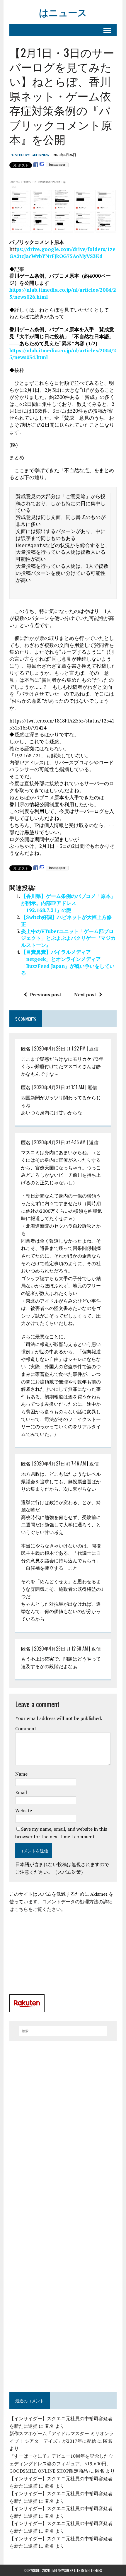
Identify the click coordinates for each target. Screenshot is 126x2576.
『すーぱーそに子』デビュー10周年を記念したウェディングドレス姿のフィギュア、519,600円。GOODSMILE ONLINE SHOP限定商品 (61, 2463)
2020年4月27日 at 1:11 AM (59, 1087)
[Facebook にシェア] (36, 165)
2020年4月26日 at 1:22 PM (60, 1048)
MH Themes (94, 2570)
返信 (94, 1048)
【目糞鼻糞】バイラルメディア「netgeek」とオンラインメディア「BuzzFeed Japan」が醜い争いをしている (68, 962)
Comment (26, 1728)
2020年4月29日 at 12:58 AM (61, 1649)
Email (21, 1792)
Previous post (46, 995)
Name (21, 1774)
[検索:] (63, 2030)
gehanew (40, 155)
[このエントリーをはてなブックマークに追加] (42, 165)
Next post (85, 995)
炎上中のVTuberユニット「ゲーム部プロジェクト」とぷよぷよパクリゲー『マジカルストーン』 (68, 938)
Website (24, 1810)
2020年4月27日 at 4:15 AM (60, 1142)
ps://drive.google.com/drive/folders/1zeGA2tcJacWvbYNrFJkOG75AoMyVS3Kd (62, 253)
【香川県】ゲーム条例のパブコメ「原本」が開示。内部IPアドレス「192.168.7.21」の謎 (68, 903)
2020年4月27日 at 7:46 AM (60, 1463)
